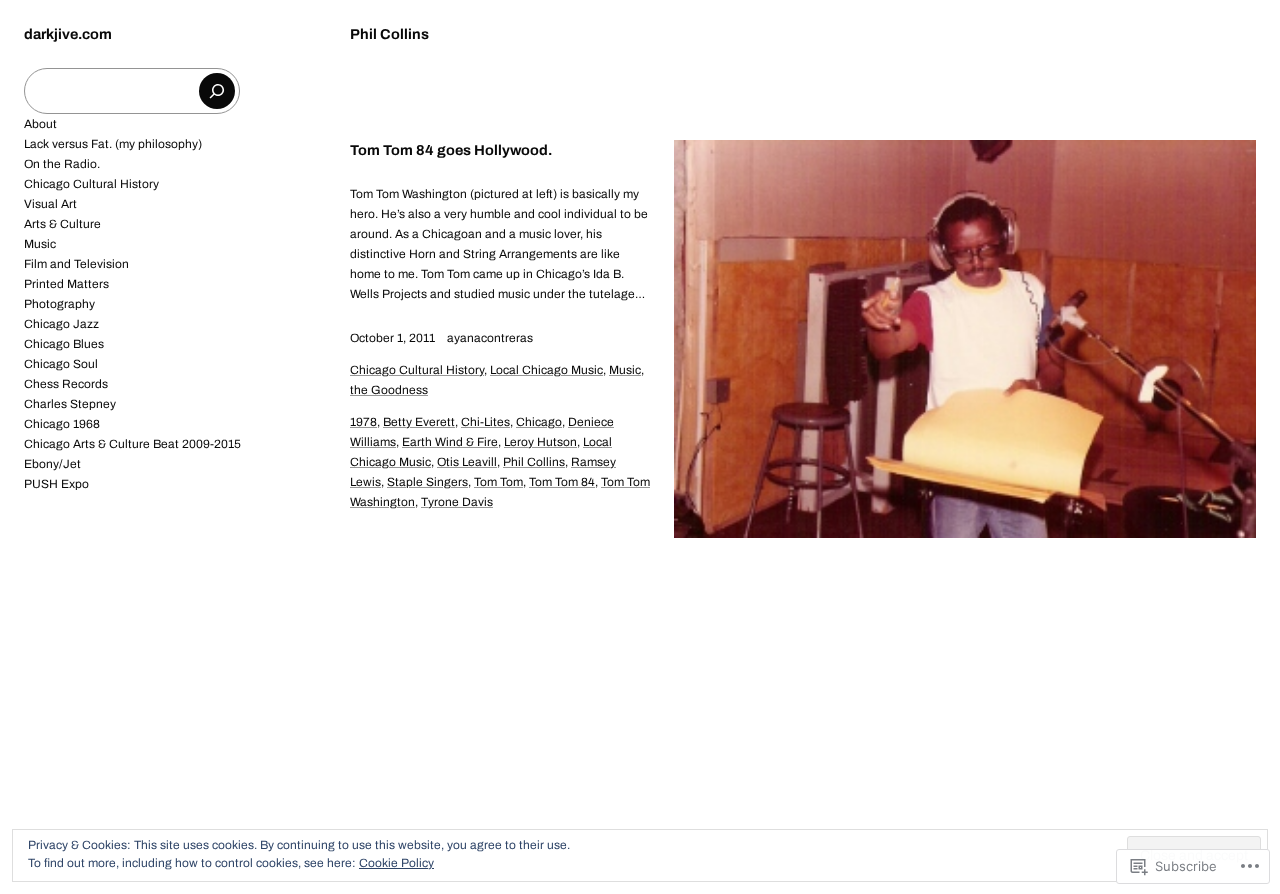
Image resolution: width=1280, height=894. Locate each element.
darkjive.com (68, 34)
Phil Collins (534, 462)
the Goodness (389, 390)
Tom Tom (498, 482)
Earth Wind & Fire (450, 442)
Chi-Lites (485, 422)
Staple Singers (427, 482)
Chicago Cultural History (417, 370)
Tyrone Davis (457, 502)
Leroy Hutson (540, 442)
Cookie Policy (396, 863)
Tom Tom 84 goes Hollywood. (451, 150)
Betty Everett (419, 422)
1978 (363, 422)
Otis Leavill (467, 462)
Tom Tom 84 (562, 482)
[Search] (217, 91)
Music (625, 370)
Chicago (539, 422)
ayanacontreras (490, 338)
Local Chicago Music (546, 370)
